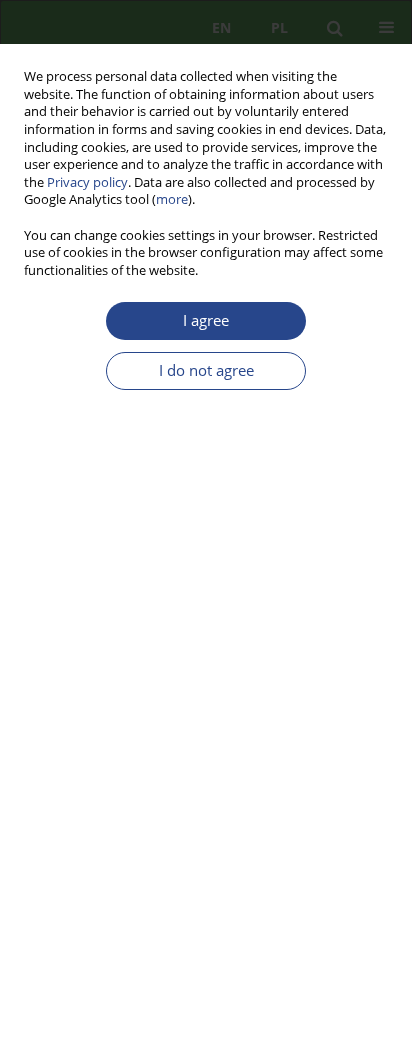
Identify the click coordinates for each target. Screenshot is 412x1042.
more (172, 199)
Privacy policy (87, 182)
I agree (206, 320)
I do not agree (206, 370)
